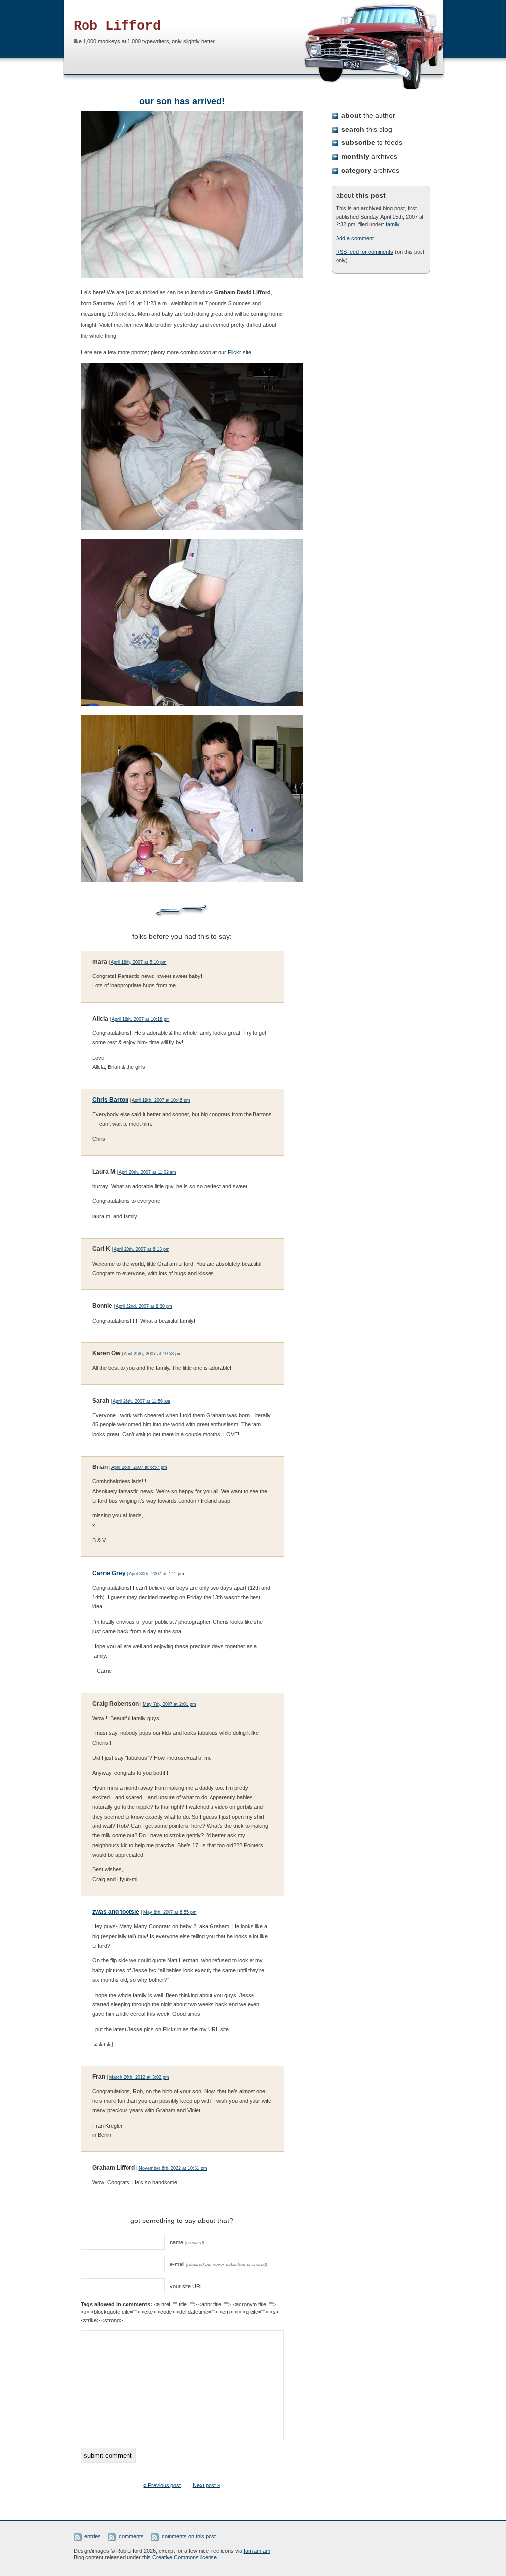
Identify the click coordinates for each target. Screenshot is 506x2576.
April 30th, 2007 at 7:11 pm (157, 1574)
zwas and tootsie (116, 1912)
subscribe (372, 142)
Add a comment (355, 238)
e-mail (219, 2264)
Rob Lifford (117, 26)
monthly (369, 156)
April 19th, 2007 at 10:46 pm (161, 1100)
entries (93, 2536)
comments (131, 2536)
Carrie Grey (109, 1573)
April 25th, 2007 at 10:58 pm (153, 1354)
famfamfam (257, 2551)
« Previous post (162, 2485)
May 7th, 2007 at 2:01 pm (169, 1704)
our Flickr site (235, 352)
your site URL (187, 2286)
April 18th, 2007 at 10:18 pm (141, 1019)
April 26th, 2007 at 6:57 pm (139, 1467)
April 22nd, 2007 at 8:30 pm (144, 1306)
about (368, 115)
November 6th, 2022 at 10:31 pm (173, 2168)
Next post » (207, 2485)
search (367, 129)
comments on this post (189, 2536)
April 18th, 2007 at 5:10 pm (139, 962)
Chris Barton (110, 1100)
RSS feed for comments (365, 252)
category (370, 170)
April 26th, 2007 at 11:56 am (142, 1401)
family (393, 224)
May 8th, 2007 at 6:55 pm (170, 1912)
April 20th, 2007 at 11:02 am (148, 1172)
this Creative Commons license (180, 2557)
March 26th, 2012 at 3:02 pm (139, 2077)
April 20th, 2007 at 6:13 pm (142, 1249)
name (187, 2242)
